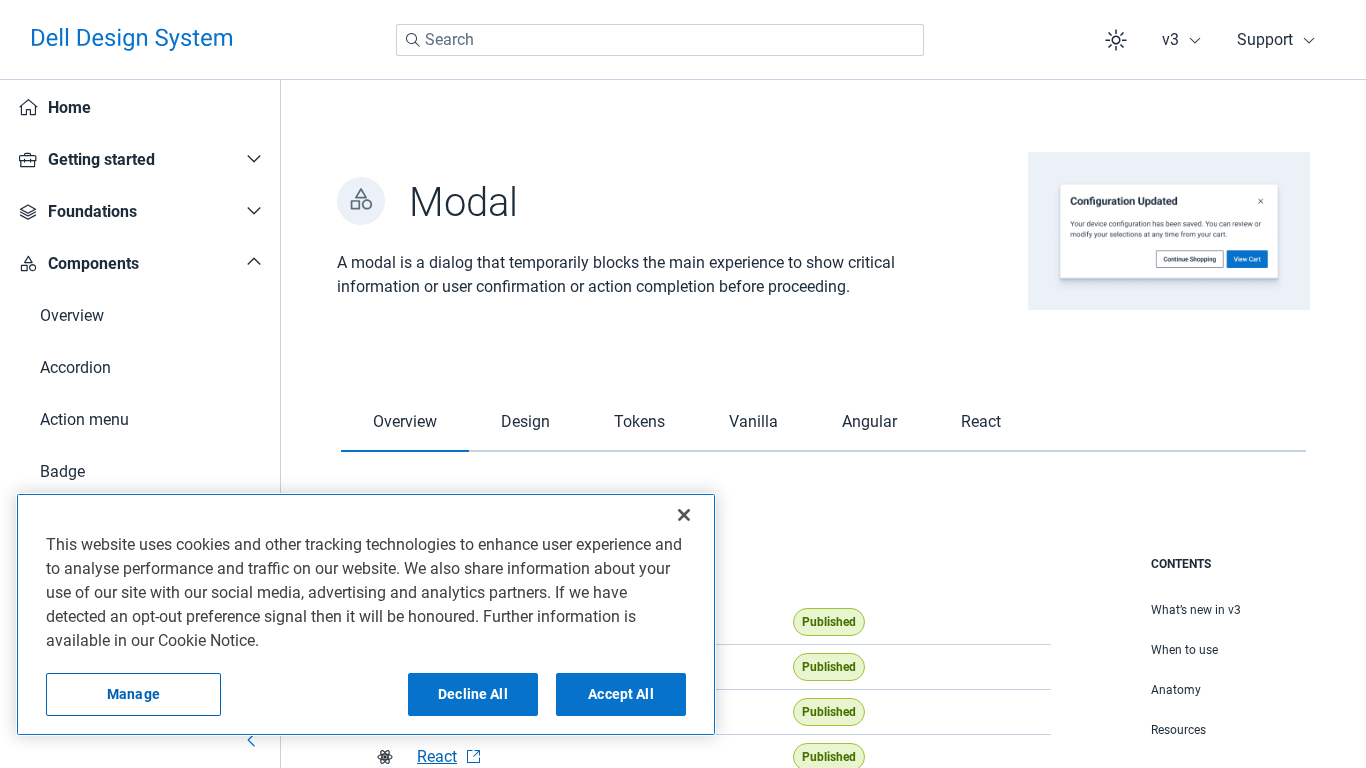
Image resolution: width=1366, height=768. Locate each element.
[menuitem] (140, 108)
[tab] (405, 423)
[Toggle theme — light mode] (1116, 40)
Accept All (620, 694)
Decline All (473, 694)
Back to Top (1275, 619)
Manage (133, 694)
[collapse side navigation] (252, 740)
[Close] (684, 515)
